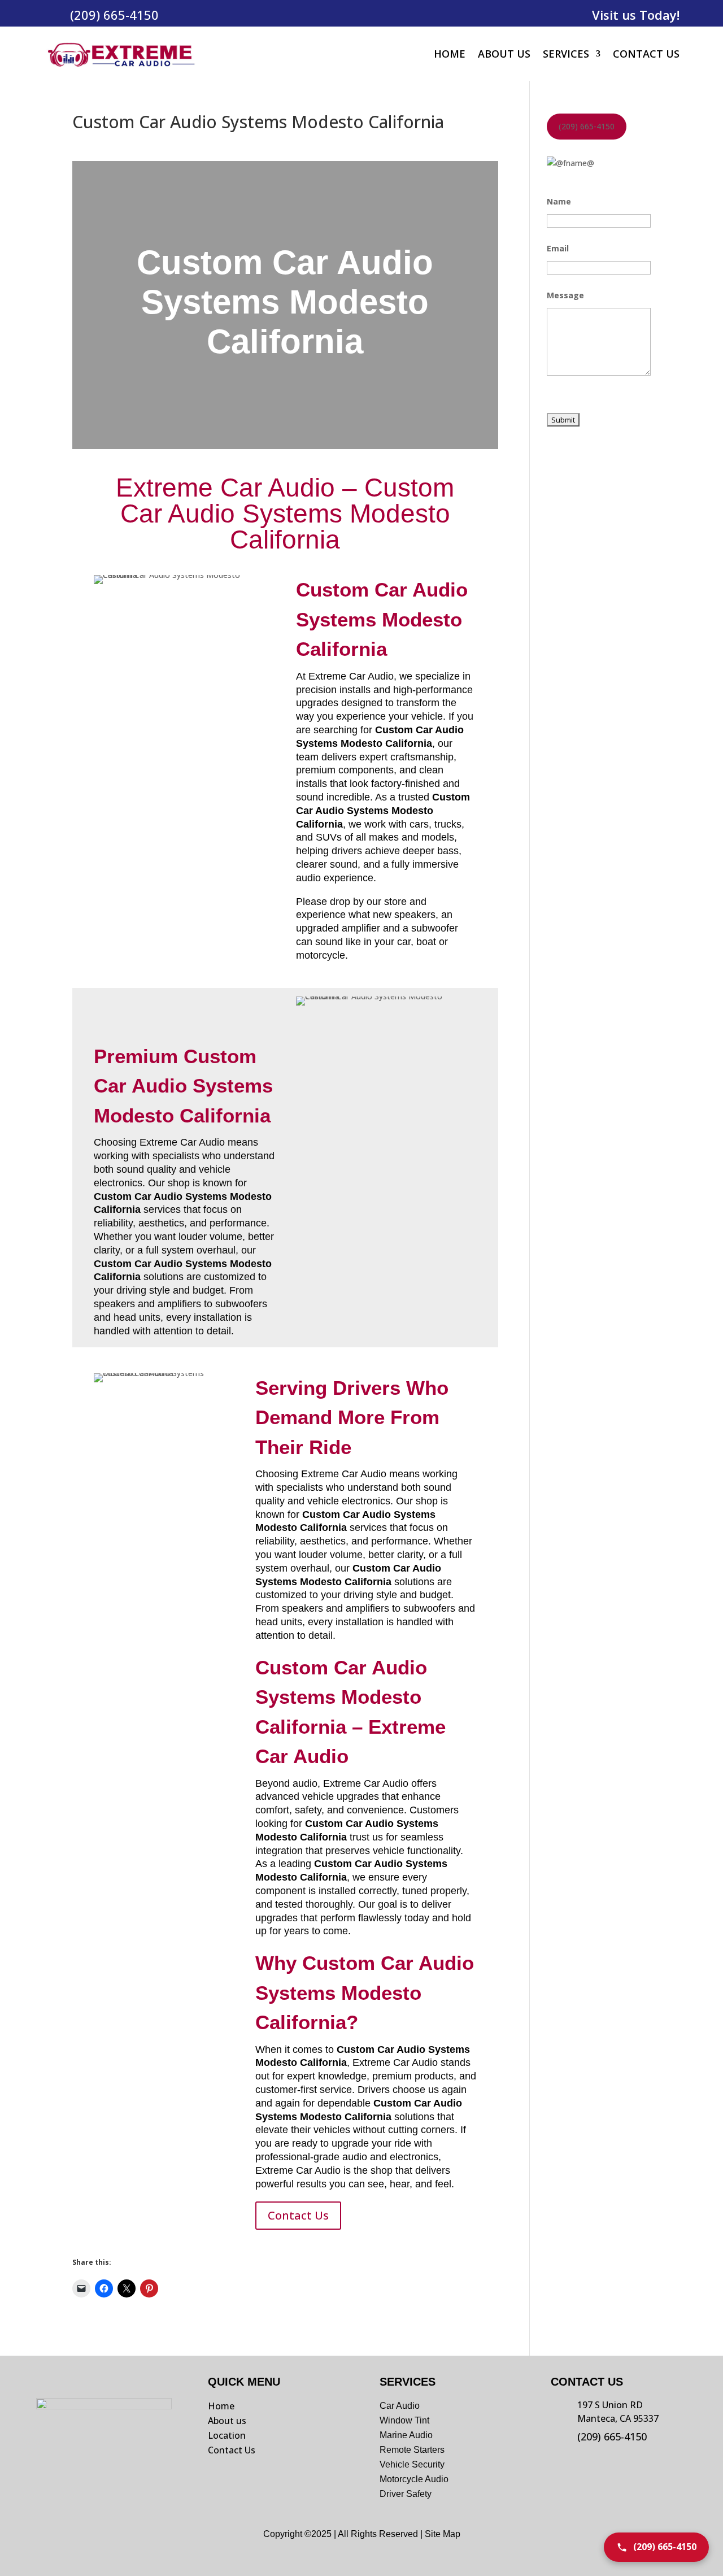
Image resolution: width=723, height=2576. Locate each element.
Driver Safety (407, 2494)
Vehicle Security (412, 2464)
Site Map (443, 2534)
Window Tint (404, 2420)
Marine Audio (406, 2435)
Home (450, 54)
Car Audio (400, 2406)
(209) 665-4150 (114, 15)
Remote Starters (412, 2450)
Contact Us (646, 54)
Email (558, 248)
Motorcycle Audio (414, 2479)
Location (227, 2435)
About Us (504, 54)
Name (559, 201)
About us (227, 2421)
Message (565, 295)
